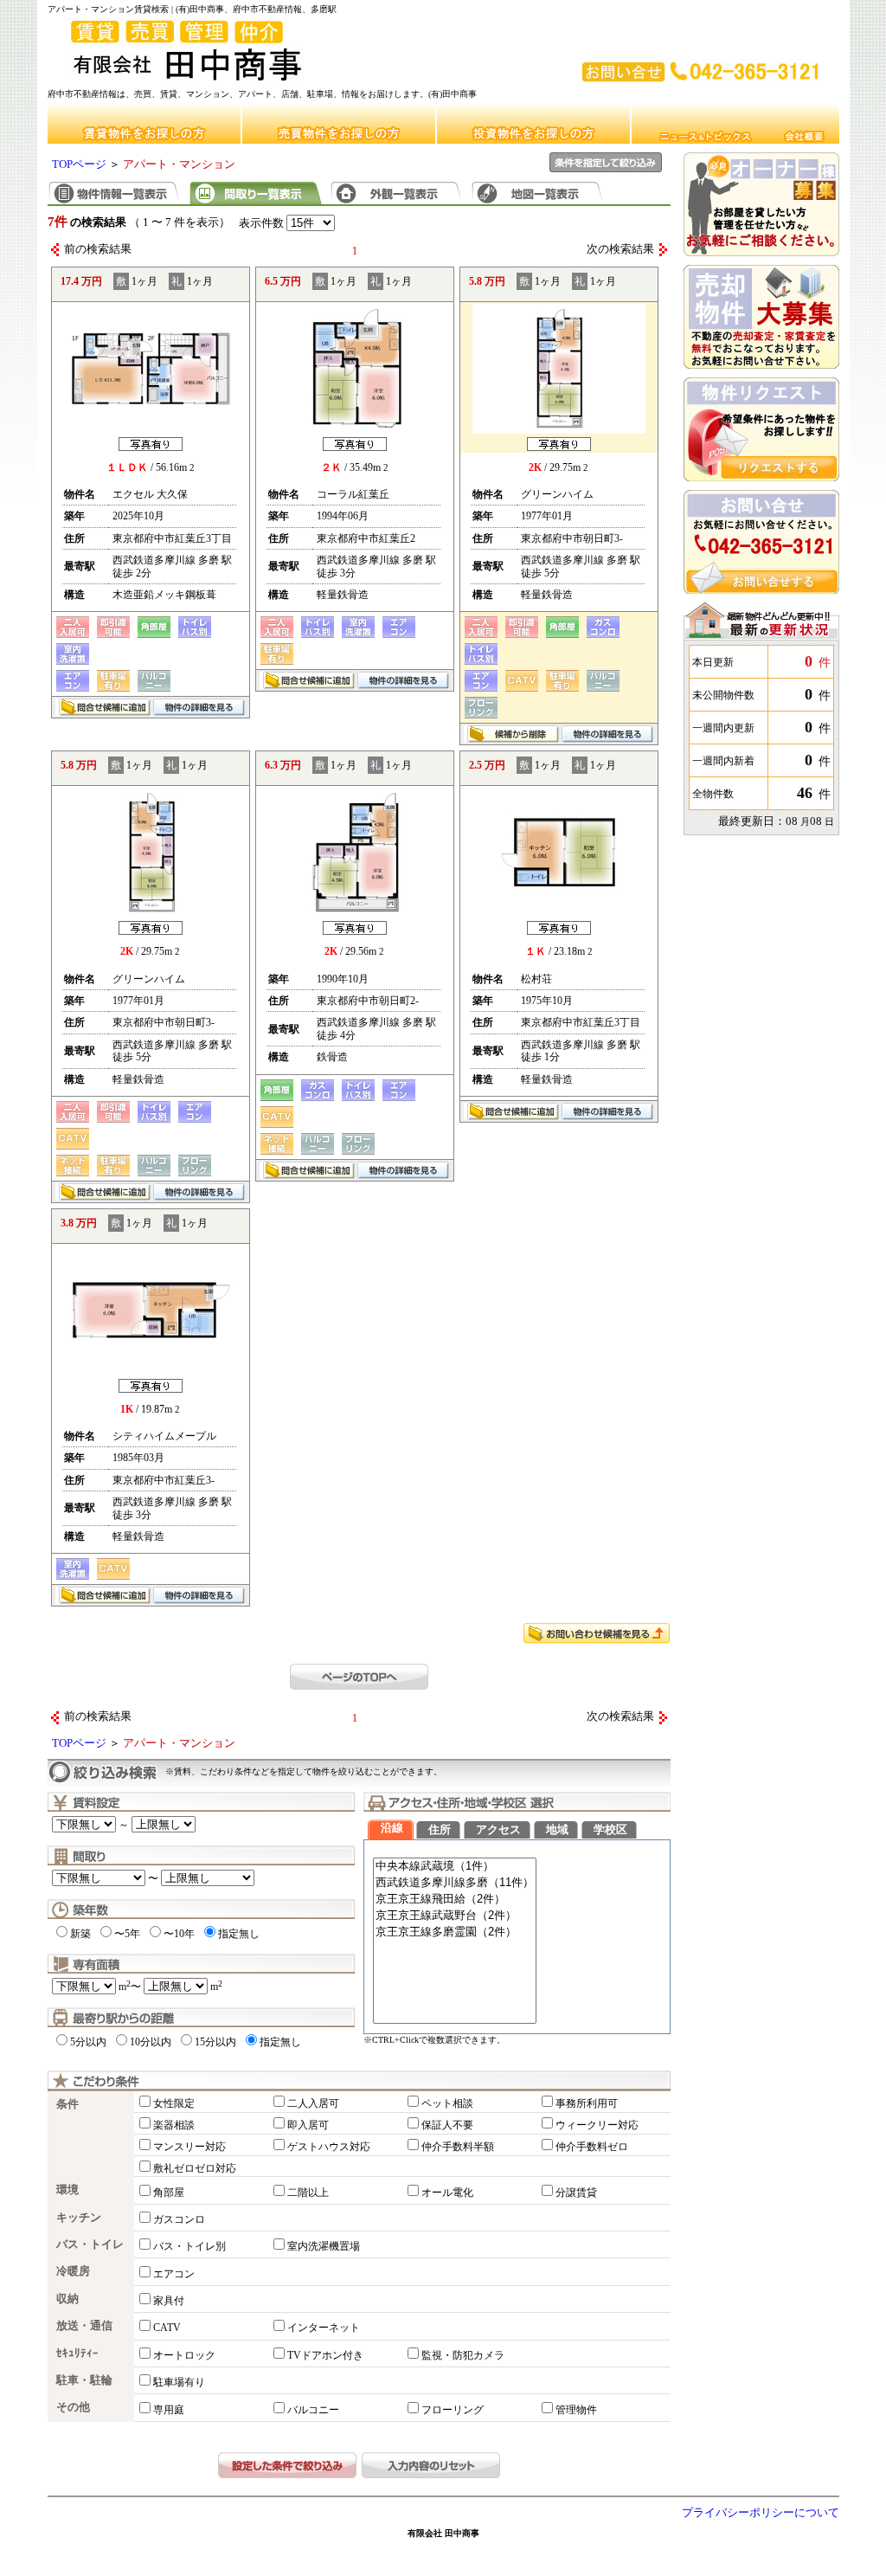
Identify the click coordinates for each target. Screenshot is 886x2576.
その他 (73, 2407)
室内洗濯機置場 (324, 2246)
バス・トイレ (90, 2244)
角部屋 (169, 2193)
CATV (167, 2328)
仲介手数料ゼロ (592, 2147)
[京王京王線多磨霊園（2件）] (455, 1932)
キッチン (79, 2218)
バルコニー (313, 2410)
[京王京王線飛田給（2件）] (455, 1900)
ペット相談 (447, 2103)
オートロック (184, 2355)
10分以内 (151, 2042)
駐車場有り (179, 2382)
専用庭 (169, 2410)
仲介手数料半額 (458, 2147)
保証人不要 (447, 2125)
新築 (80, 1934)
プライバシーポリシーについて (761, 2513)
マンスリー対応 (189, 2147)
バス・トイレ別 (189, 2246)
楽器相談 (174, 2125)
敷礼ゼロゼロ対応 (195, 2168)
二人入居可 (313, 2103)
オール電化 (447, 2193)
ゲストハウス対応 (329, 2147)
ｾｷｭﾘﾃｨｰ (77, 2354)
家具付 (169, 2301)
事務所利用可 (587, 2103)
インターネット (324, 2328)
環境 (67, 2190)
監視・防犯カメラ (463, 2355)
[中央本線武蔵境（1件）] (455, 1867)
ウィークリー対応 (597, 2125)
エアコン (174, 2274)
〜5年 (127, 1934)
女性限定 (174, 2103)
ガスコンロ (179, 2219)
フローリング (453, 2410)
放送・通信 (84, 2326)
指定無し (239, 1934)
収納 (67, 2299)
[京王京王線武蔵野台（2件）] (455, 1916)
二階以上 (308, 2193)
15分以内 (215, 2042)
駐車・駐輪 (84, 2380)
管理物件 (576, 2410)
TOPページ (79, 164)
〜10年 (179, 1934)
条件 (67, 2104)
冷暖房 (73, 2271)
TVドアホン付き (325, 2355)
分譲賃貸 (576, 2193)
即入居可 (308, 2125)
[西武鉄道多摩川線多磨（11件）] (455, 1883)
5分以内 (88, 2042)
